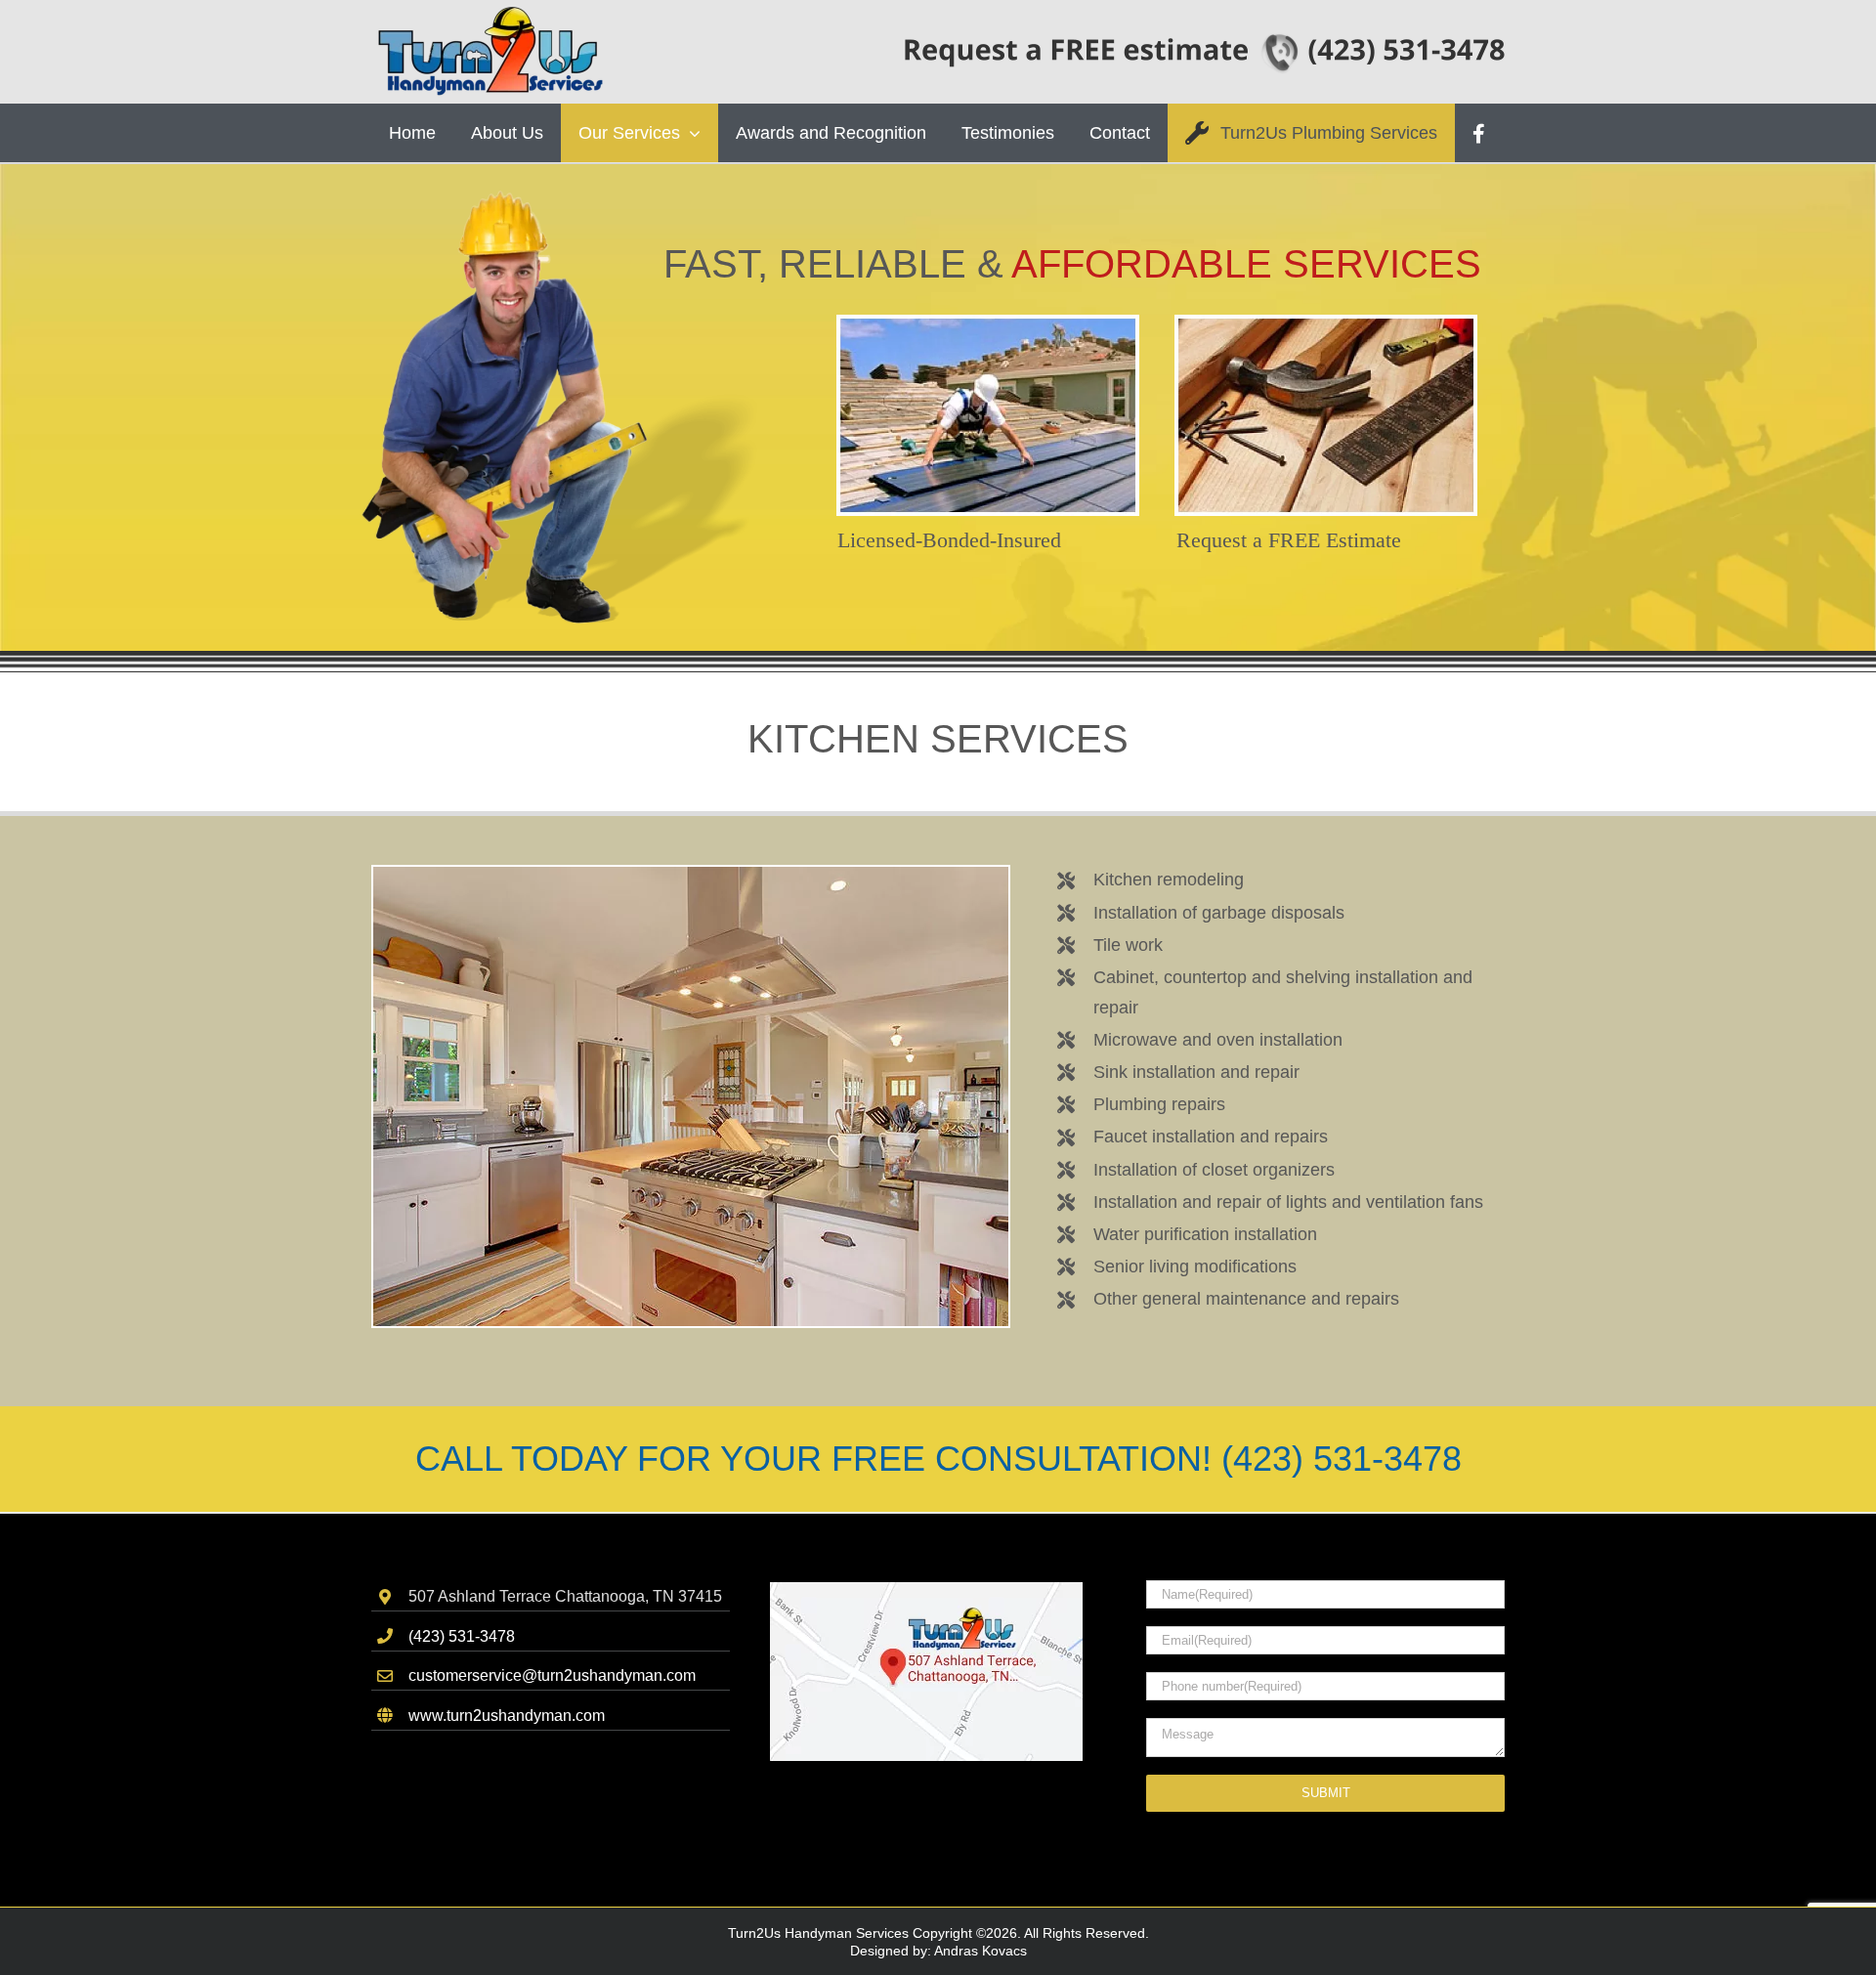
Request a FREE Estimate (1289, 540)
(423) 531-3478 (462, 1636)
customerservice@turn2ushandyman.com (552, 1675)
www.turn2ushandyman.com (507, 1716)
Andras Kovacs (981, 1951)
